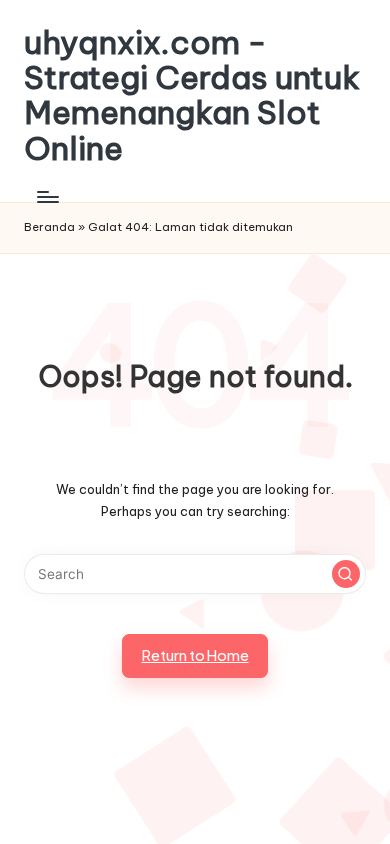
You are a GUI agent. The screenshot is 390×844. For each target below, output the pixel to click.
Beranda (49, 227)
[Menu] (47, 196)
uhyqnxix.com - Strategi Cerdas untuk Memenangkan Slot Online (192, 95)
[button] (346, 574)
